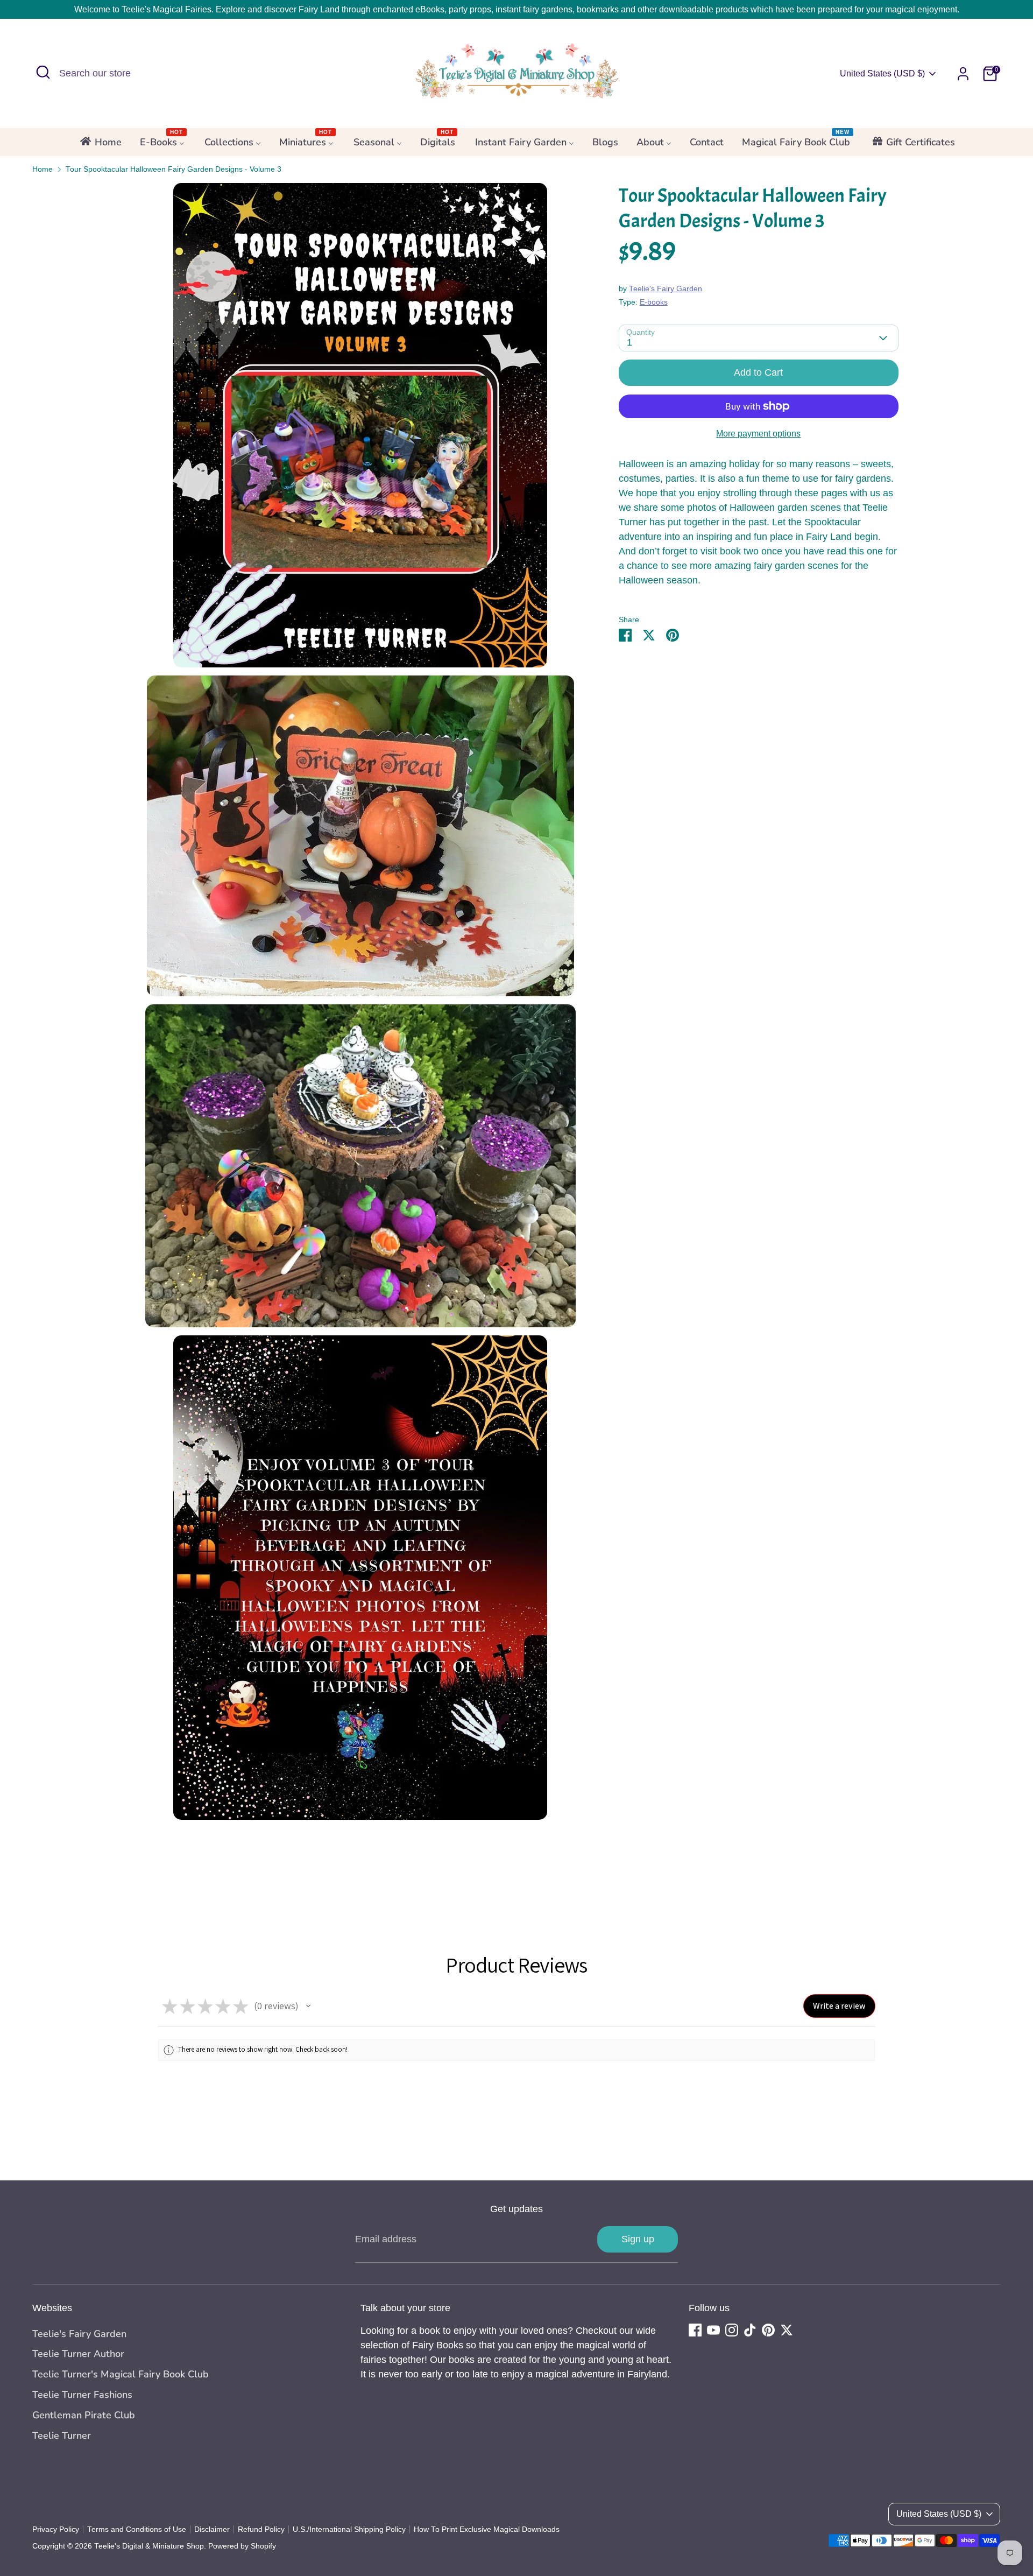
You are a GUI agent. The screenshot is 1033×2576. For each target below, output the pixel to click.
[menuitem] (100, 145)
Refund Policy (261, 2529)
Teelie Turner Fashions (82, 2395)
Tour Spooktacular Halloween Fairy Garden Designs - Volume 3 (174, 169)
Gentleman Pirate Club (84, 2415)
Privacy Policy (56, 2529)
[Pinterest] (768, 2330)
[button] (308, 2006)
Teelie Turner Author (78, 2354)
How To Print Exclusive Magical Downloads (487, 2529)
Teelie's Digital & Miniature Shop (149, 2546)
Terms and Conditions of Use (137, 2529)
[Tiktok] (750, 2330)
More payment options (758, 434)
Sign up (638, 2239)
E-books (654, 303)
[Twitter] (787, 2330)
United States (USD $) (882, 73)
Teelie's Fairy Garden (666, 289)
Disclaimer (212, 2529)
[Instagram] (732, 2330)
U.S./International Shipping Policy (349, 2529)
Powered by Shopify (242, 2546)
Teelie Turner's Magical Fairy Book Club (121, 2374)
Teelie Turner (62, 2436)
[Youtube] (713, 2330)
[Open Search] (43, 72)
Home (43, 169)
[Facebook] (695, 2330)
